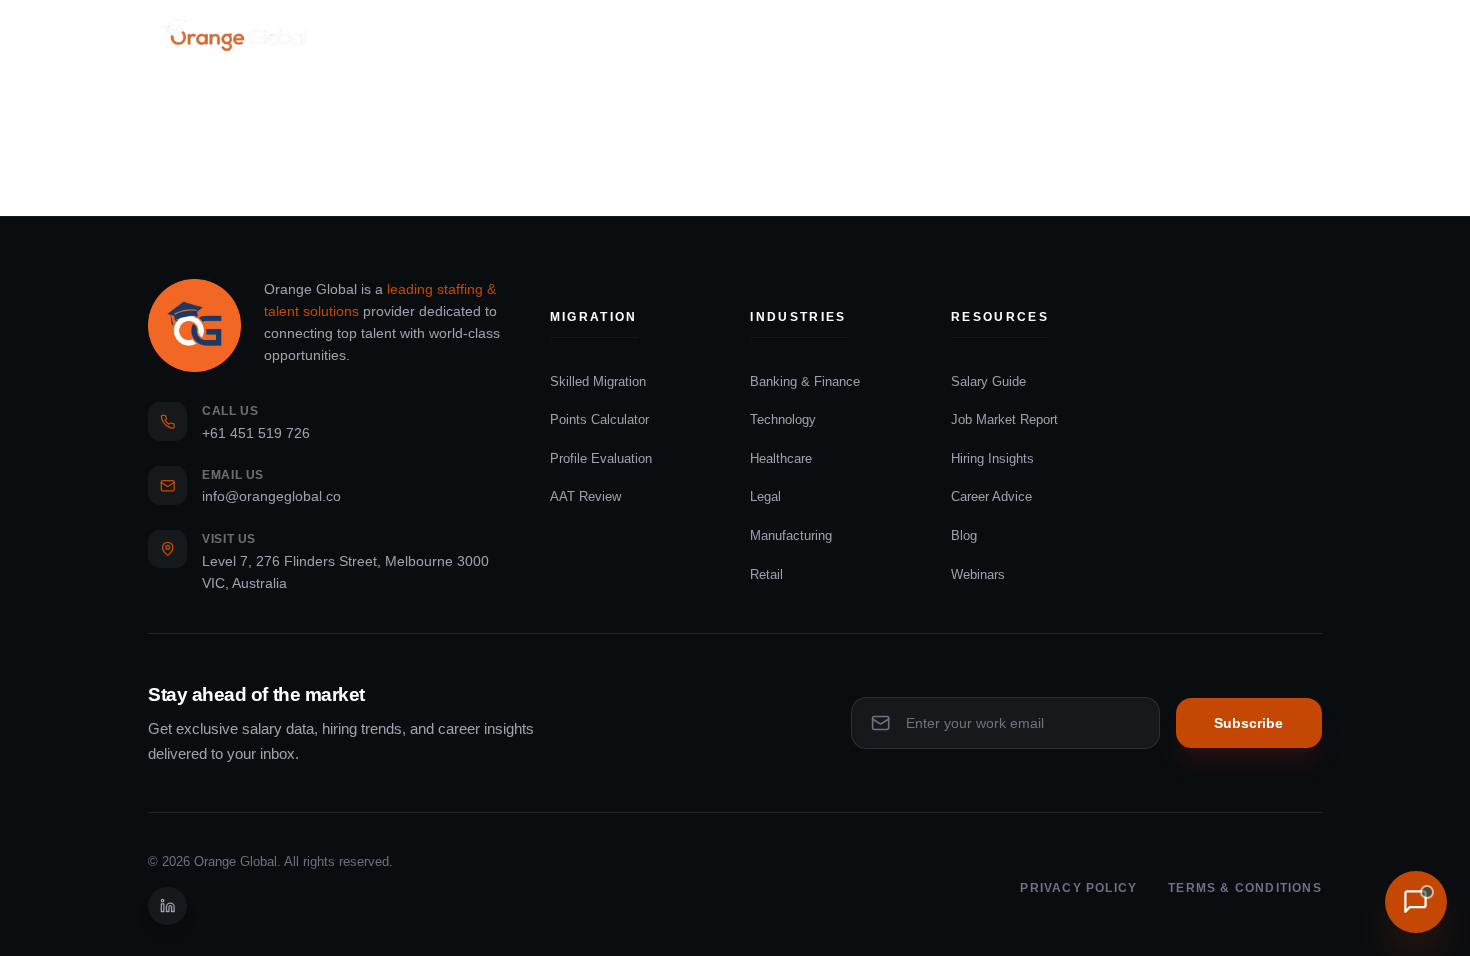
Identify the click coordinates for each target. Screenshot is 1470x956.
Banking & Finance (805, 381)
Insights (754, 34)
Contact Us (863, 34)
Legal (765, 496)
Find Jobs (408, 34)
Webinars (978, 574)
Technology (783, 419)
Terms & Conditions (1245, 888)
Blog (964, 535)
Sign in (1297, 34)
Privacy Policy (1078, 888)
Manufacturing (791, 535)
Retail (766, 574)
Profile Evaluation (601, 458)
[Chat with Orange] (1416, 902)
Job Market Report (1004, 419)
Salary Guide (988, 381)
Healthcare (781, 458)
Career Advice (991, 496)
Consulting (648, 34)
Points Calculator (599, 419)
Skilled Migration (598, 381)
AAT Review (585, 496)
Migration (516, 34)
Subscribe (1248, 723)
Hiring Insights (992, 458)
